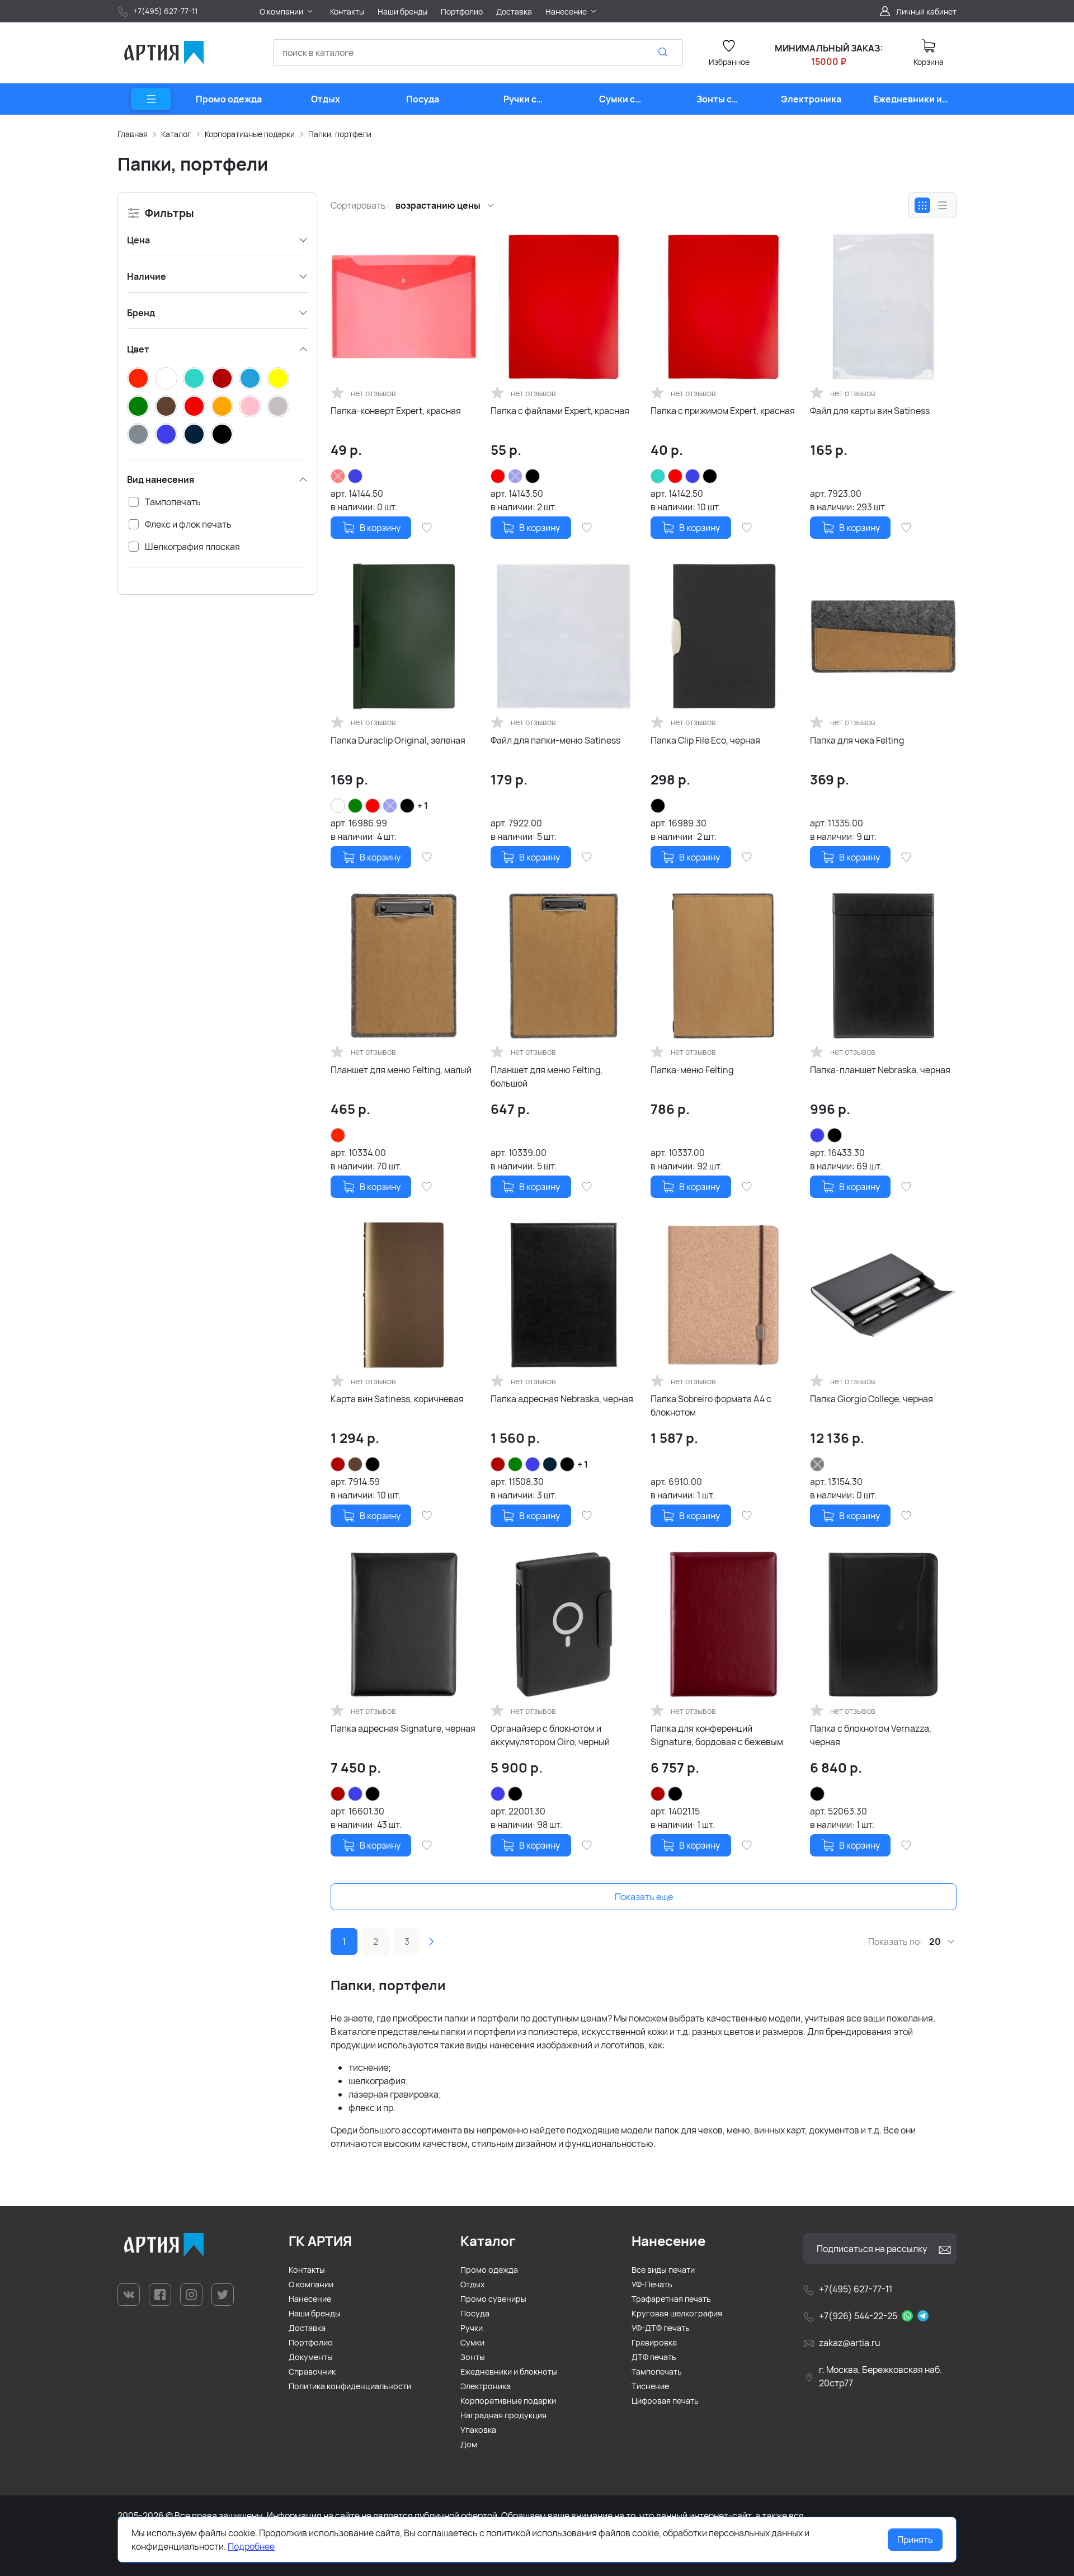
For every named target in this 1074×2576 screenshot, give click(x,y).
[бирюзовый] (194, 378)
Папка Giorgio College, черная (872, 1399)
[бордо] (222, 378)
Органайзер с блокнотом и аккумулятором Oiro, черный (550, 1735)
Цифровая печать (665, 2401)
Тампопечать (657, 2371)
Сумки (472, 2342)
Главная (133, 134)
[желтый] (278, 378)
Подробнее (251, 2546)
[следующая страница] (431, 1942)
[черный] (222, 434)
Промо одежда (489, 2270)
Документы (311, 2357)
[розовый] (250, 406)
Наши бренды (315, 2313)
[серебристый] (278, 406)
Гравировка (654, 2342)
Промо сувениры (493, 2299)
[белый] (166, 378)
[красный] (194, 406)
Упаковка (478, 2430)
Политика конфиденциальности (350, 2386)
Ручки (472, 2328)
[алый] (138, 378)
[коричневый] (166, 406)
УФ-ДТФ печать (661, 2328)
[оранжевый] (222, 406)
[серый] (138, 434)
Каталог (176, 134)
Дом (469, 2444)
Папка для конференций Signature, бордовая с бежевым (717, 1735)
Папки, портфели (340, 134)
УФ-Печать (652, 2284)
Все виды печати (663, 2270)
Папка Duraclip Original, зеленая (398, 740)
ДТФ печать (654, 2357)
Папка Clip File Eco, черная (705, 740)
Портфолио (311, 2342)
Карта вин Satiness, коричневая (397, 1399)
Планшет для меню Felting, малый (401, 1070)
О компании (311, 2284)
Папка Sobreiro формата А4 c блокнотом (711, 1405)
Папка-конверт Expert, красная (396, 411)
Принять (915, 2540)
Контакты (307, 2270)
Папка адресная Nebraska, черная (562, 1399)
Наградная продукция (503, 2415)
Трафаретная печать (671, 2299)
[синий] (166, 434)
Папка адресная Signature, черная (403, 1728)
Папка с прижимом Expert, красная (723, 411)
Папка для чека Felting (857, 740)
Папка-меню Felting (692, 1070)
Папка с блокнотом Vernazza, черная (871, 1735)
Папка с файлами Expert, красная (560, 411)
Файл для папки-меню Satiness (555, 740)
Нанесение (310, 2299)
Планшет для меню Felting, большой (547, 1077)
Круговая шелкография (677, 2313)
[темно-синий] (194, 434)
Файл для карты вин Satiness (870, 411)
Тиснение (650, 2386)
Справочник (312, 2371)
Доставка (307, 2328)
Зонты (473, 2357)
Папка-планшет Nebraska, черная (880, 1070)
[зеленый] (138, 406)
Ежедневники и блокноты (509, 2371)
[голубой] (250, 378)
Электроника (486, 2386)
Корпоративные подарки (250, 134)
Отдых (473, 2284)
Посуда (475, 2313)
